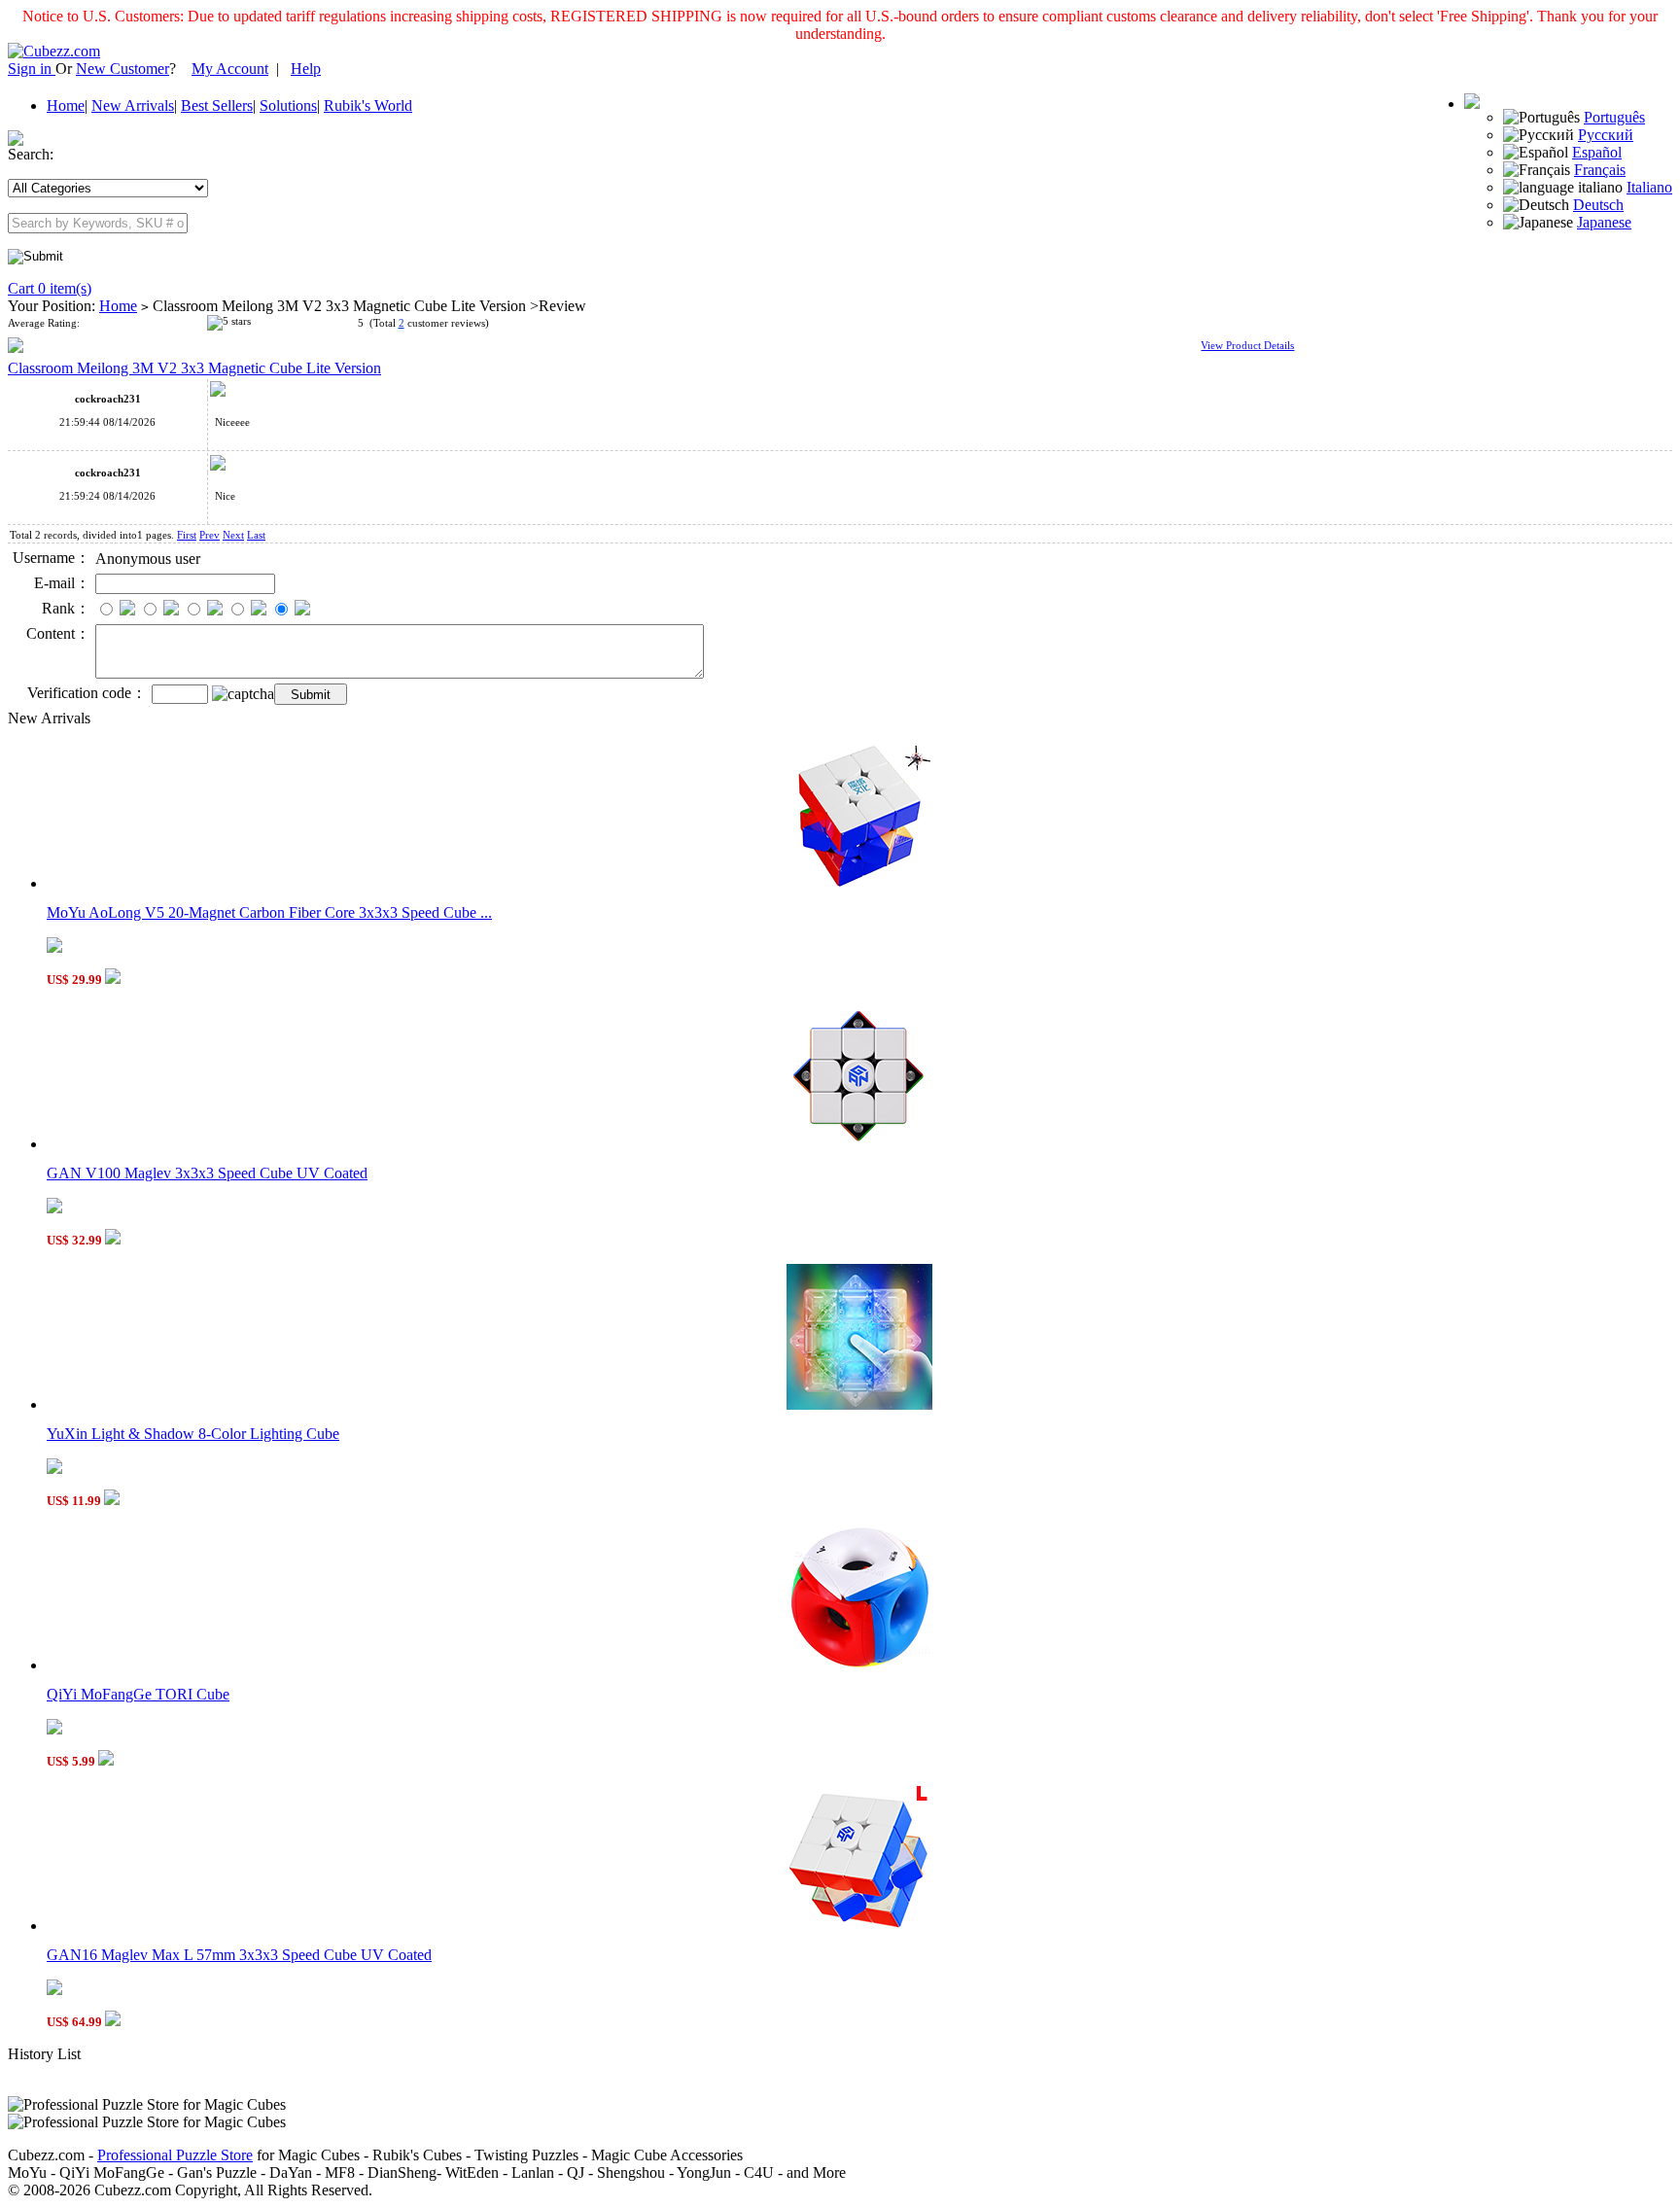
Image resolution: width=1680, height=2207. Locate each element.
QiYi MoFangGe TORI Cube (138, 1694)
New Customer (122, 69)
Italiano (1649, 187)
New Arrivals (133, 105)
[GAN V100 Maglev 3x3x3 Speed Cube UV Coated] (859, 1144)
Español (1597, 152)
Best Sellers (217, 105)
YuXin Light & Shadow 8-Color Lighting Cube (193, 1434)
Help (306, 69)
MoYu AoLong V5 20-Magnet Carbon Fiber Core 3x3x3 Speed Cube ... (269, 912)
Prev (210, 535)
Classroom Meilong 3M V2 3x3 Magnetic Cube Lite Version (194, 368)
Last (256, 535)
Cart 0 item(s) (50, 288)
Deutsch (1598, 205)
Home (66, 105)
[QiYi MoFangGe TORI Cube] (859, 1665)
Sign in (32, 69)
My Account (230, 69)
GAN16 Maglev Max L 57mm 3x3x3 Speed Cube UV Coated (239, 1955)
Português (1614, 117)
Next (233, 535)
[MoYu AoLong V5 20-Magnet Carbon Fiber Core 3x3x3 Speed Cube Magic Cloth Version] (859, 883)
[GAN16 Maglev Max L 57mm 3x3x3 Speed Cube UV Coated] (859, 1926)
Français (1600, 170)
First (187, 535)
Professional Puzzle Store (175, 2155)
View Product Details (1247, 345)
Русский (1606, 135)
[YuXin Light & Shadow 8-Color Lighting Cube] (859, 1404)
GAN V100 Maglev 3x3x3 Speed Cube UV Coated (207, 1173)
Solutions (288, 105)
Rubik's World (368, 105)
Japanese (1604, 222)
